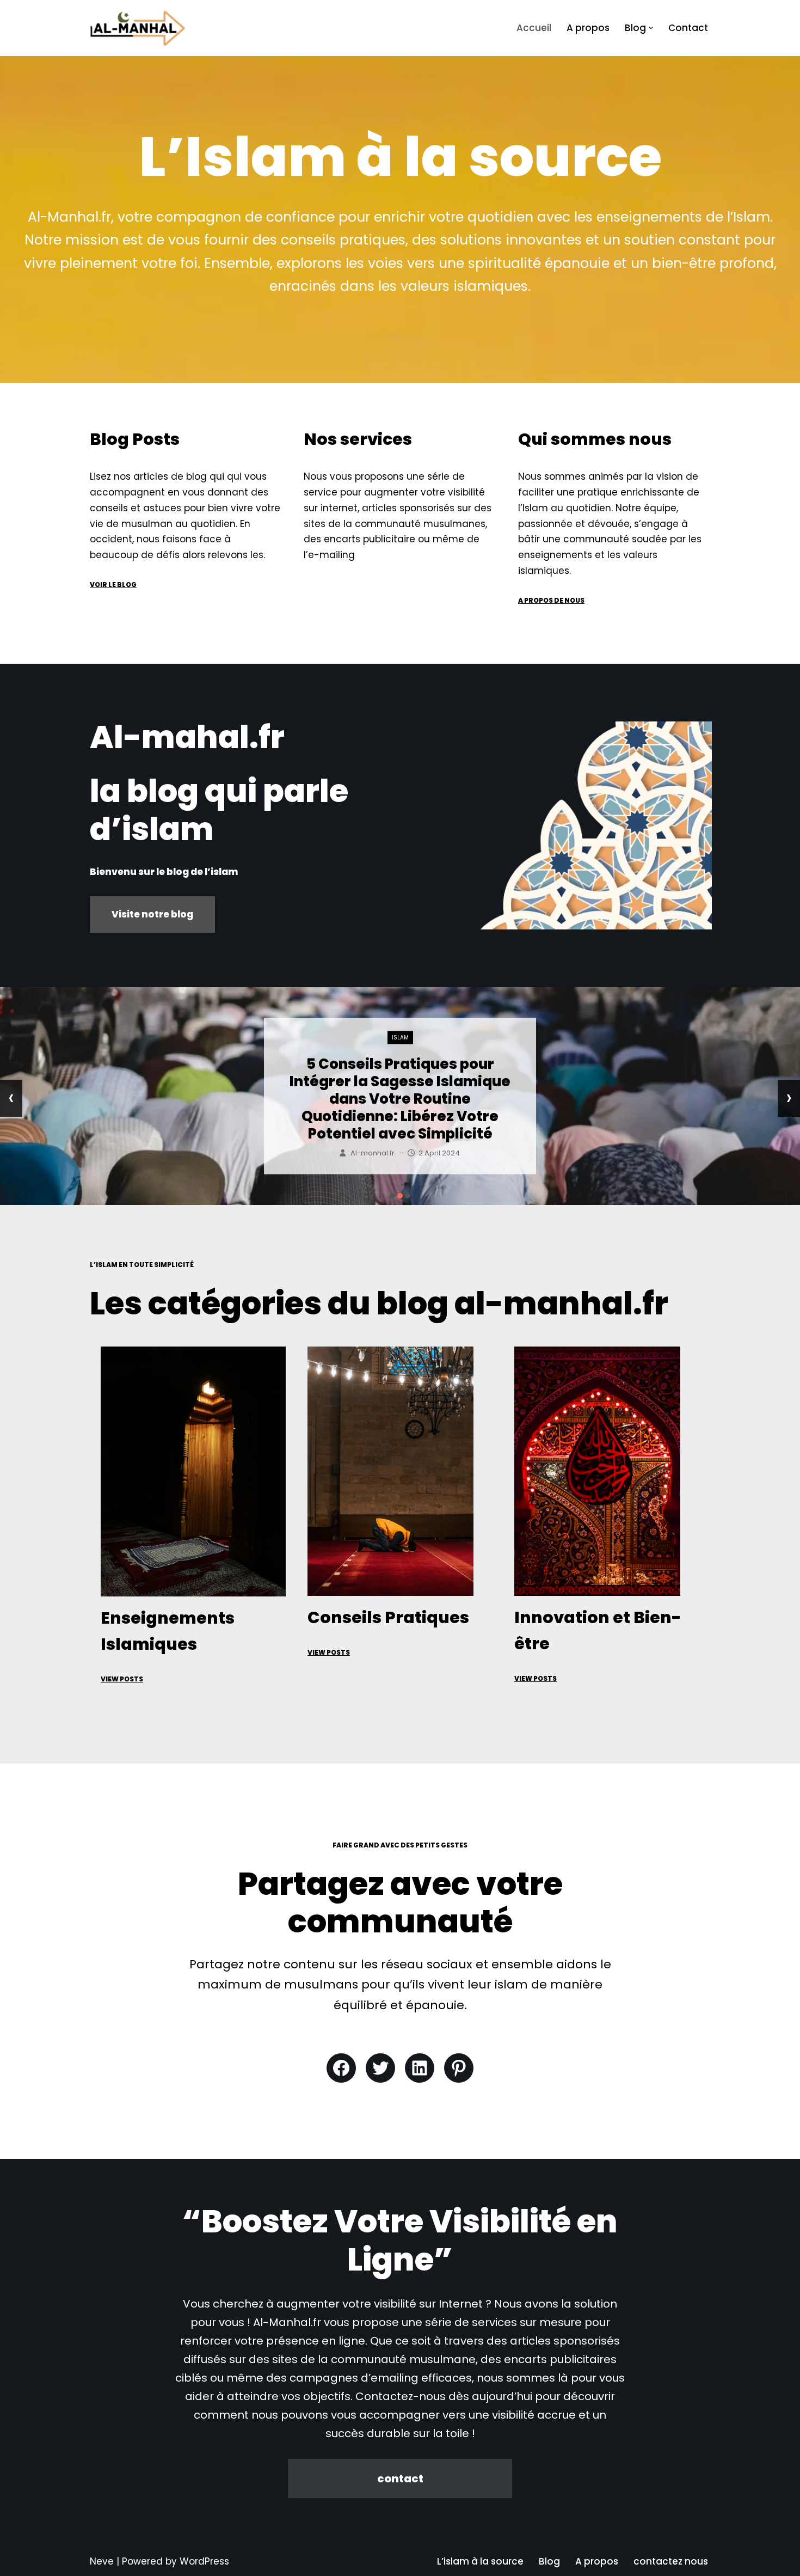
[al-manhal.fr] (138, 28)
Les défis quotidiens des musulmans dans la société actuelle (400, 1099)
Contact (688, 28)
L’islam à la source (480, 2561)
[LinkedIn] (420, 2068)
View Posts (122, 1679)
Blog (549, 2561)
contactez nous (671, 2561)
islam (400, 1055)
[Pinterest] (459, 2068)
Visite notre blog (152, 914)
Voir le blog (113, 585)
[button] (651, 28)
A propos (588, 28)
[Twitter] (380, 2068)
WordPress (204, 2561)
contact (400, 2479)
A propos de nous (551, 600)
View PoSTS (329, 1652)
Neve (102, 2561)
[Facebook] (341, 2068)
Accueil (534, 28)
